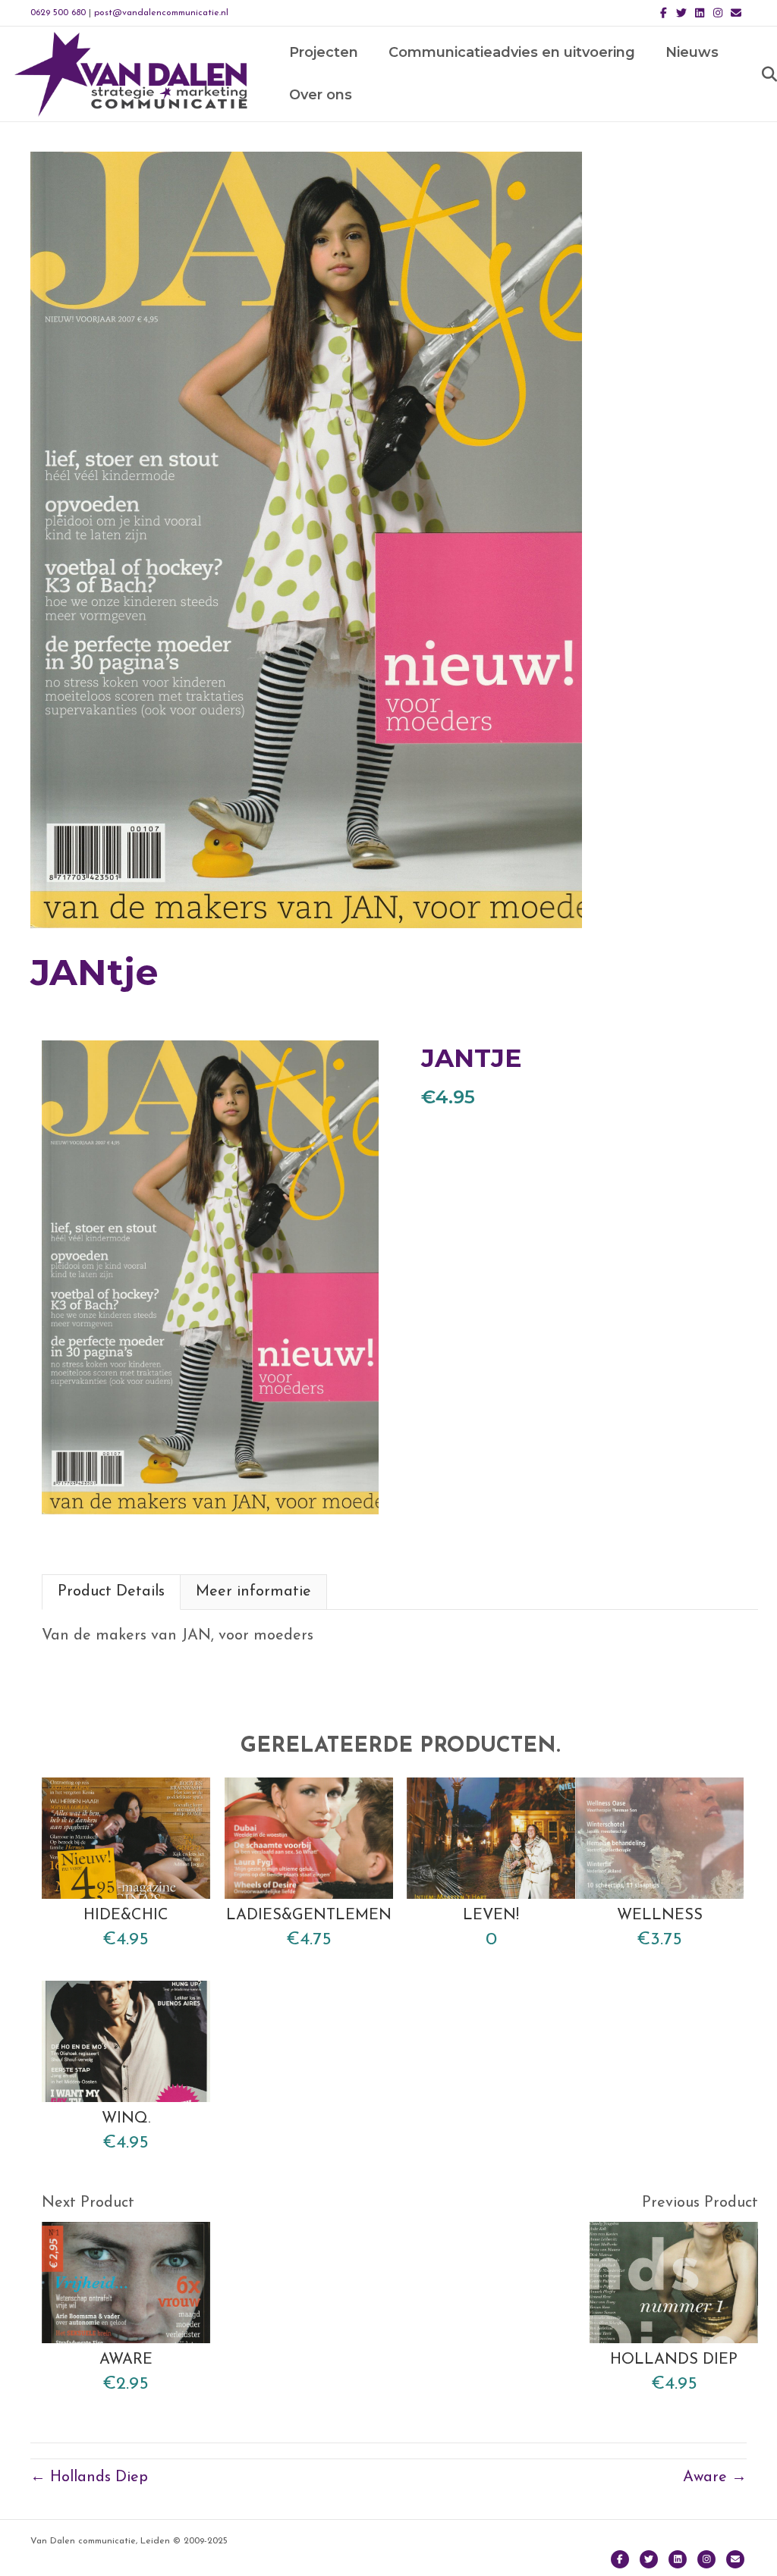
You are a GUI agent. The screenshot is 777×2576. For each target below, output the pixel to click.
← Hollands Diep (89, 2477)
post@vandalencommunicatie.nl (161, 13)
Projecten (324, 52)
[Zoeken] (756, 74)
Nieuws (692, 52)
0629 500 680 (58, 13)
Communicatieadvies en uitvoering (512, 52)
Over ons (321, 95)
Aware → (715, 2477)
